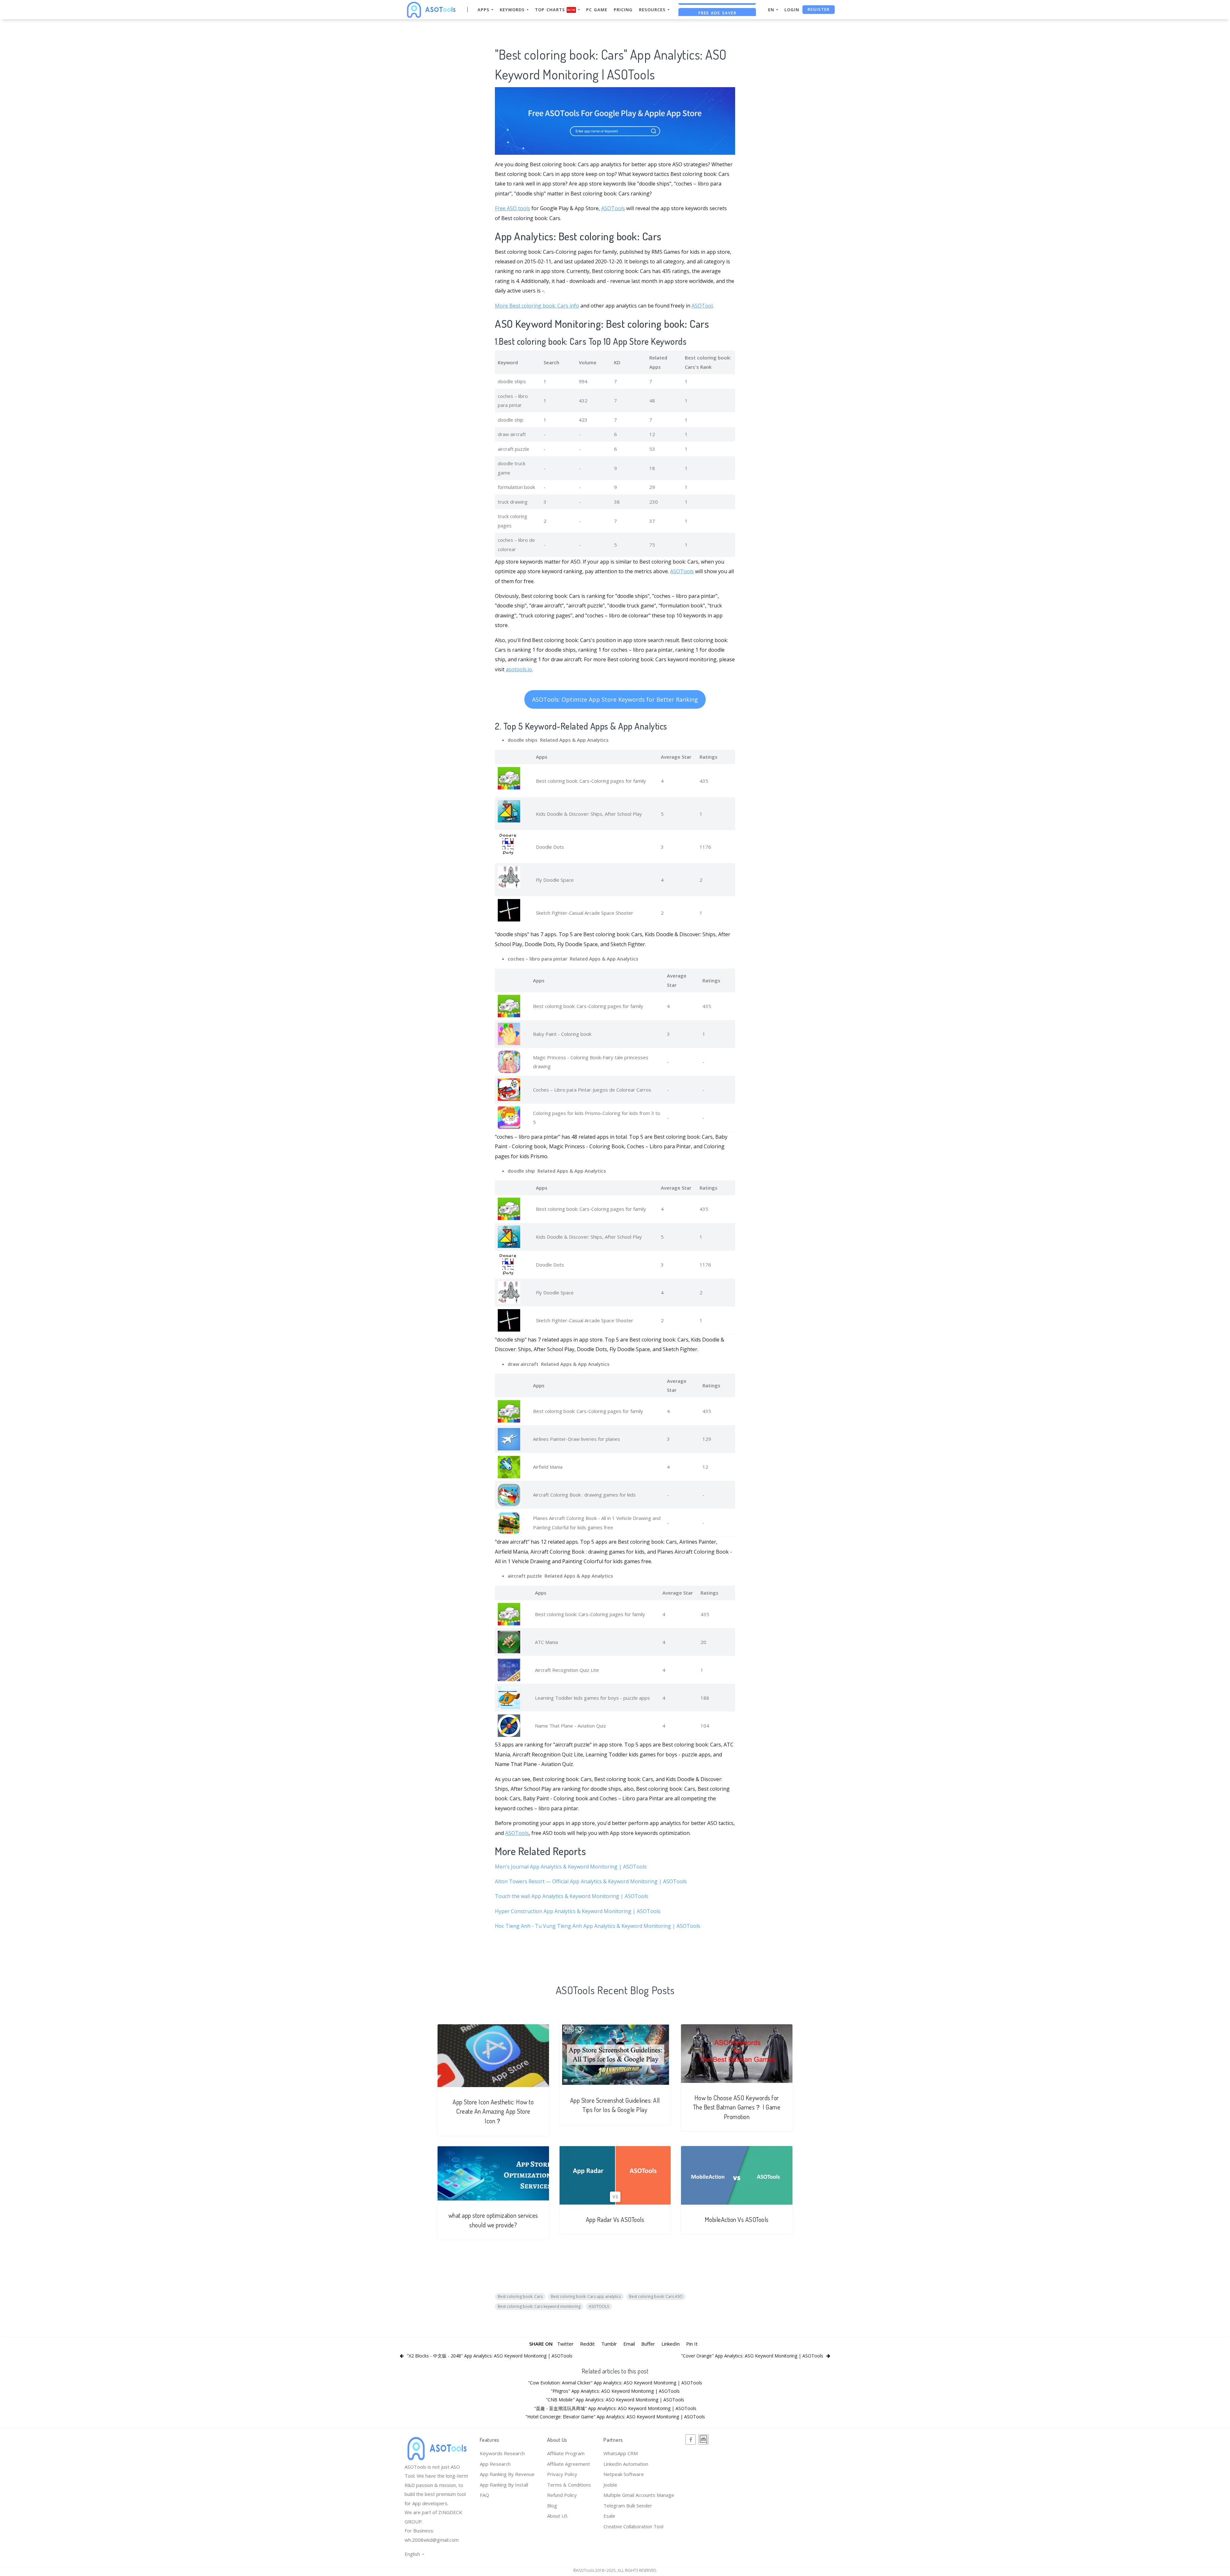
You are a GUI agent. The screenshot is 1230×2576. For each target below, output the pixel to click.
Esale (609, 2516)
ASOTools (613, 208)
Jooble (610, 2485)
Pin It (692, 2344)
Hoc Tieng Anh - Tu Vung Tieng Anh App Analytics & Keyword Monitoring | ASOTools (598, 1926)
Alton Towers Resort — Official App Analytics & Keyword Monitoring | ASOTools (591, 1881)
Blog (552, 2506)
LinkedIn (671, 2344)
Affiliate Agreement (569, 2464)
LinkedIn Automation (626, 2464)
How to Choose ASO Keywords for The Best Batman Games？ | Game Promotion (737, 2107)
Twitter (565, 2344)
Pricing (623, 10)
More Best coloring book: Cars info (537, 306)
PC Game (597, 10)
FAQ (484, 2495)
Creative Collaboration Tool (633, 2526)
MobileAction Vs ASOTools (737, 2220)
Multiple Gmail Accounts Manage (639, 2495)
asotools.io (519, 669)
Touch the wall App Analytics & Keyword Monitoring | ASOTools (572, 1896)
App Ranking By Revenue (507, 2474)
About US (557, 2516)
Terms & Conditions (569, 2485)
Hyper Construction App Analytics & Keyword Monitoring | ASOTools (578, 1911)
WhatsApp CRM (621, 2453)
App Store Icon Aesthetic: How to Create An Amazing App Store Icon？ (493, 2111)
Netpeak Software (624, 2474)
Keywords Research (502, 2453)
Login (792, 10)
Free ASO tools (512, 208)
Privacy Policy (562, 2474)
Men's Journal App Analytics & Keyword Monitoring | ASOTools (571, 1867)
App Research (495, 2464)
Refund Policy (562, 2495)
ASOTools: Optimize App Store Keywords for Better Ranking (615, 699)
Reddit (587, 2344)
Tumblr (609, 2344)
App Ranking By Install (504, 2485)
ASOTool (702, 306)
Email (629, 2344)
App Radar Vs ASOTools (615, 2220)
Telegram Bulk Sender (628, 2506)
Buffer (648, 2344)
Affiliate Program (566, 2453)
